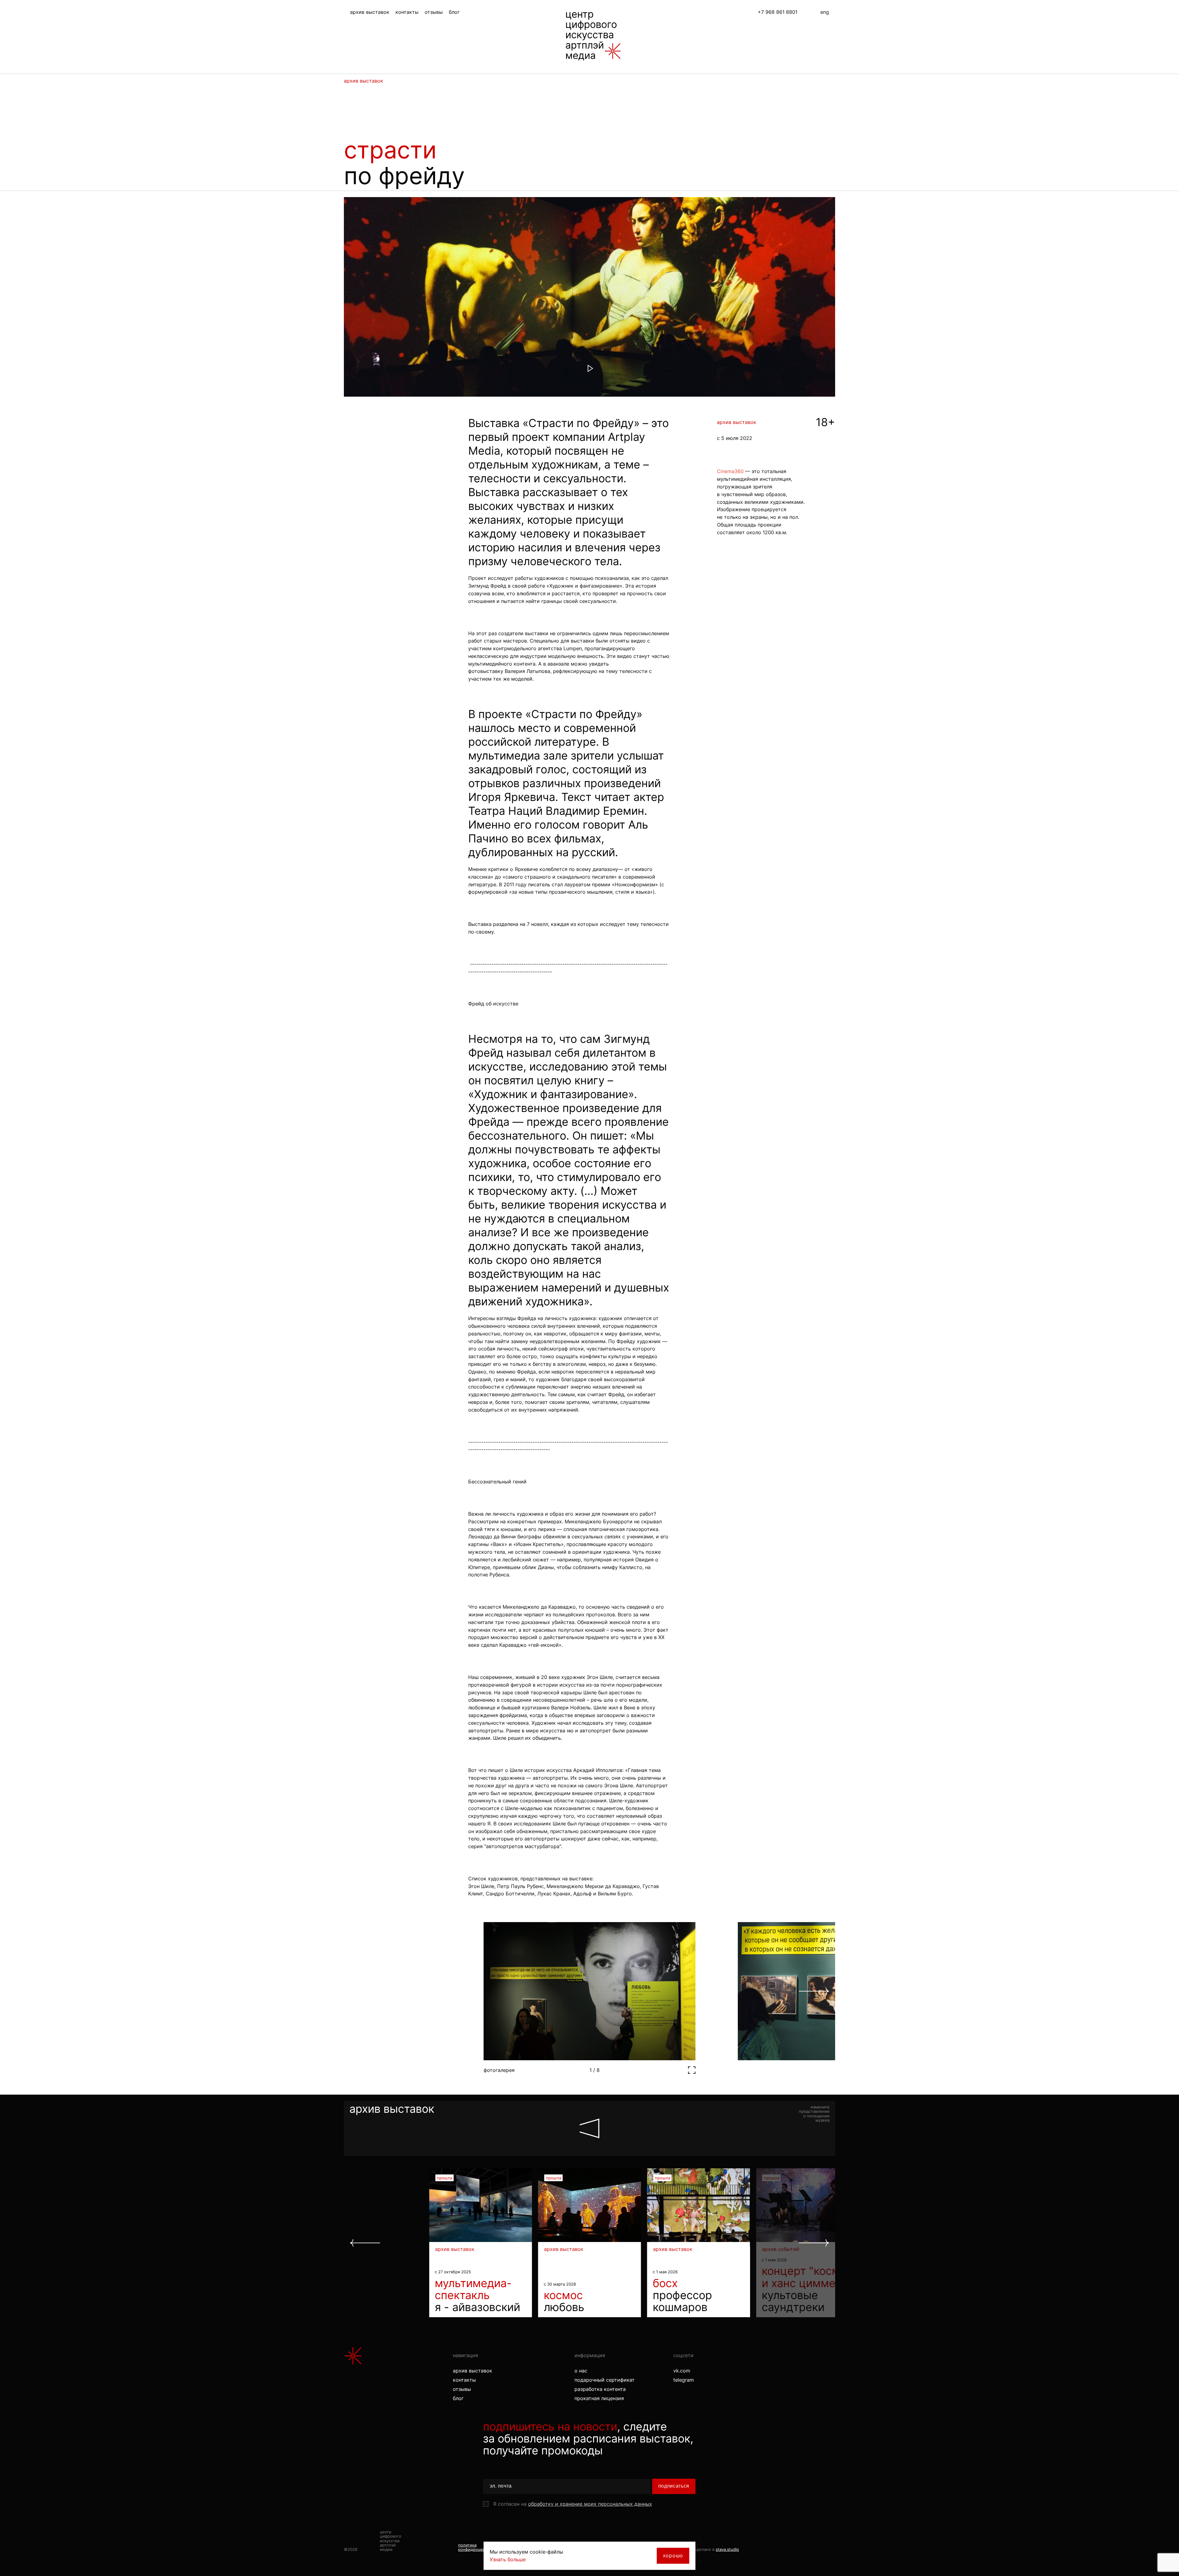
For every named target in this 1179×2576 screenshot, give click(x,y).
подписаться (674, 2486)
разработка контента (600, 2389)
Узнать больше (508, 2559)
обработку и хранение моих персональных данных (590, 2504)
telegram (684, 2380)
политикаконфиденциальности (480, 2547)
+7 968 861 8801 (778, 12)
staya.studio (727, 2549)
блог (454, 12)
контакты (407, 12)
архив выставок (370, 12)
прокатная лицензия (599, 2398)
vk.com (682, 2371)
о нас (581, 2371)
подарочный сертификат (605, 2380)
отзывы (434, 12)
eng (825, 12)
